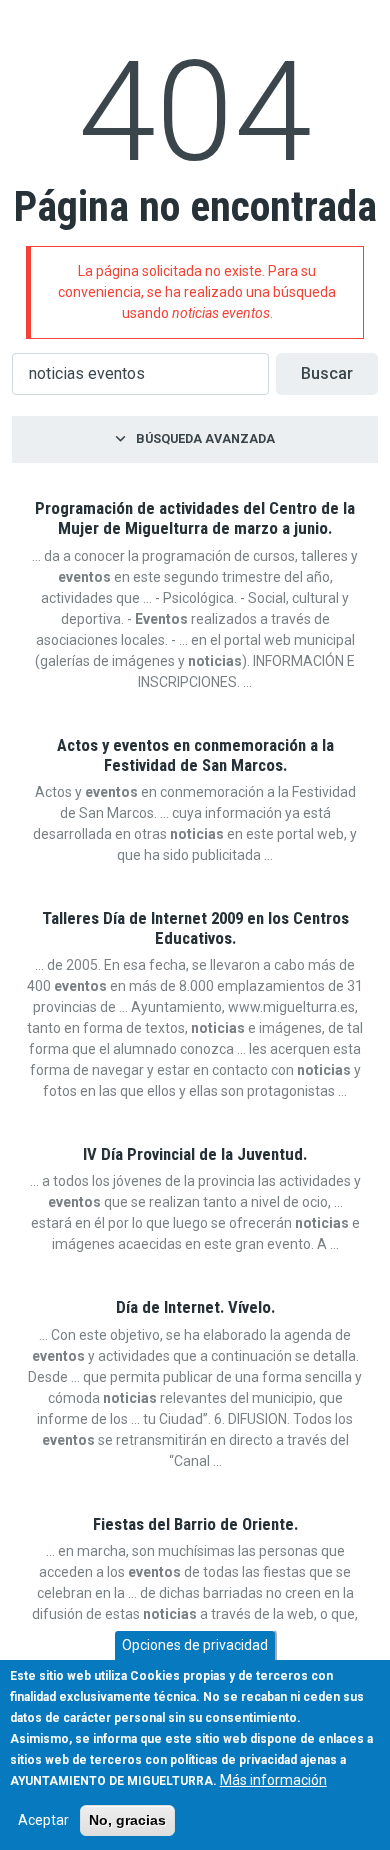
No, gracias (127, 1820)
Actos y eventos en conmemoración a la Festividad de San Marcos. (195, 755)
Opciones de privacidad (195, 1645)
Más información (273, 1780)
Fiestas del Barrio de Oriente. (195, 1524)
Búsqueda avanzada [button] (205, 438)
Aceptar (43, 1820)
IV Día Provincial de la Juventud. (195, 1154)
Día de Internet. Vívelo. (195, 1307)
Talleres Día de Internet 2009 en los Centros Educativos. (195, 928)
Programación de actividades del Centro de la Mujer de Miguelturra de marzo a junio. (195, 518)
